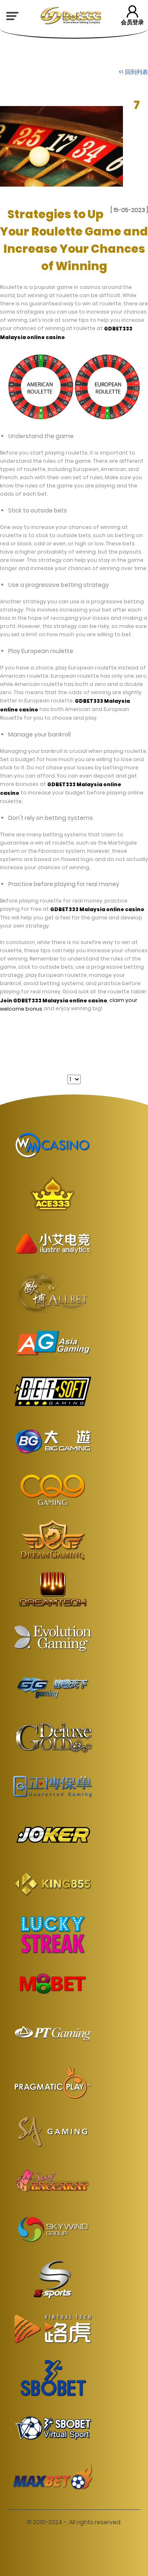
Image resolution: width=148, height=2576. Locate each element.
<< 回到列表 (133, 72)
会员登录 (132, 22)
